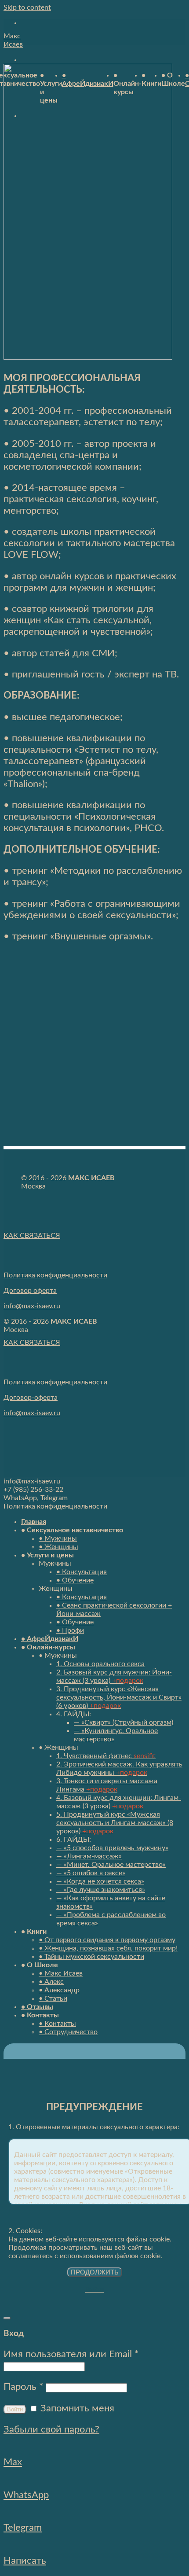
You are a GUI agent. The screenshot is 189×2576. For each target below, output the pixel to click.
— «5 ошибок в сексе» (91, 1873)
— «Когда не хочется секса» (100, 1881)
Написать (25, 2561)
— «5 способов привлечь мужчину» (112, 1848)
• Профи (70, 1630)
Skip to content (27, 7)
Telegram (23, 2528)
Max (13, 2462)
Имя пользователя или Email (71, 2354)
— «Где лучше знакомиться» (101, 1890)
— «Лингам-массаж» (89, 1856)
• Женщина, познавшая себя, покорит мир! (108, 1948)
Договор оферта (30, 1291)
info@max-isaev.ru (32, 1306)
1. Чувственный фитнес (106, 1756)
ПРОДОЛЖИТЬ (95, 2272)
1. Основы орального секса (100, 1664)
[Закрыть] (7, 2318)
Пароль (23, 2387)
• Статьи (53, 1998)
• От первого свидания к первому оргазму (107, 1940)
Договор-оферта (31, 1398)
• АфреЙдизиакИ (50, 1639)
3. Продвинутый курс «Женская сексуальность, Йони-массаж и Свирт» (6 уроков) (119, 1697)
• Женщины (58, 1547)
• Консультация (82, 1572)
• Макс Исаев (61, 1973)
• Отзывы (37, 2007)
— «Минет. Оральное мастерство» (111, 1865)
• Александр (59, 1990)
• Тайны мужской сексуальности (91, 1957)
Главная (34, 1522)
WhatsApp (26, 2495)
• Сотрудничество (68, 2032)
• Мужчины (58, 1538)
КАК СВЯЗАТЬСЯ (32, 1236)
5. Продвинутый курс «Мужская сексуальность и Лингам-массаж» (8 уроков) (115, 1823)
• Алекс (51, 1982)
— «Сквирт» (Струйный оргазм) (124, 1722)
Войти (15, 2409)
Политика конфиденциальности (55, 1275)
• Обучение (75, 1580)
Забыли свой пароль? (51, 2429)
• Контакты (40, 2015)
